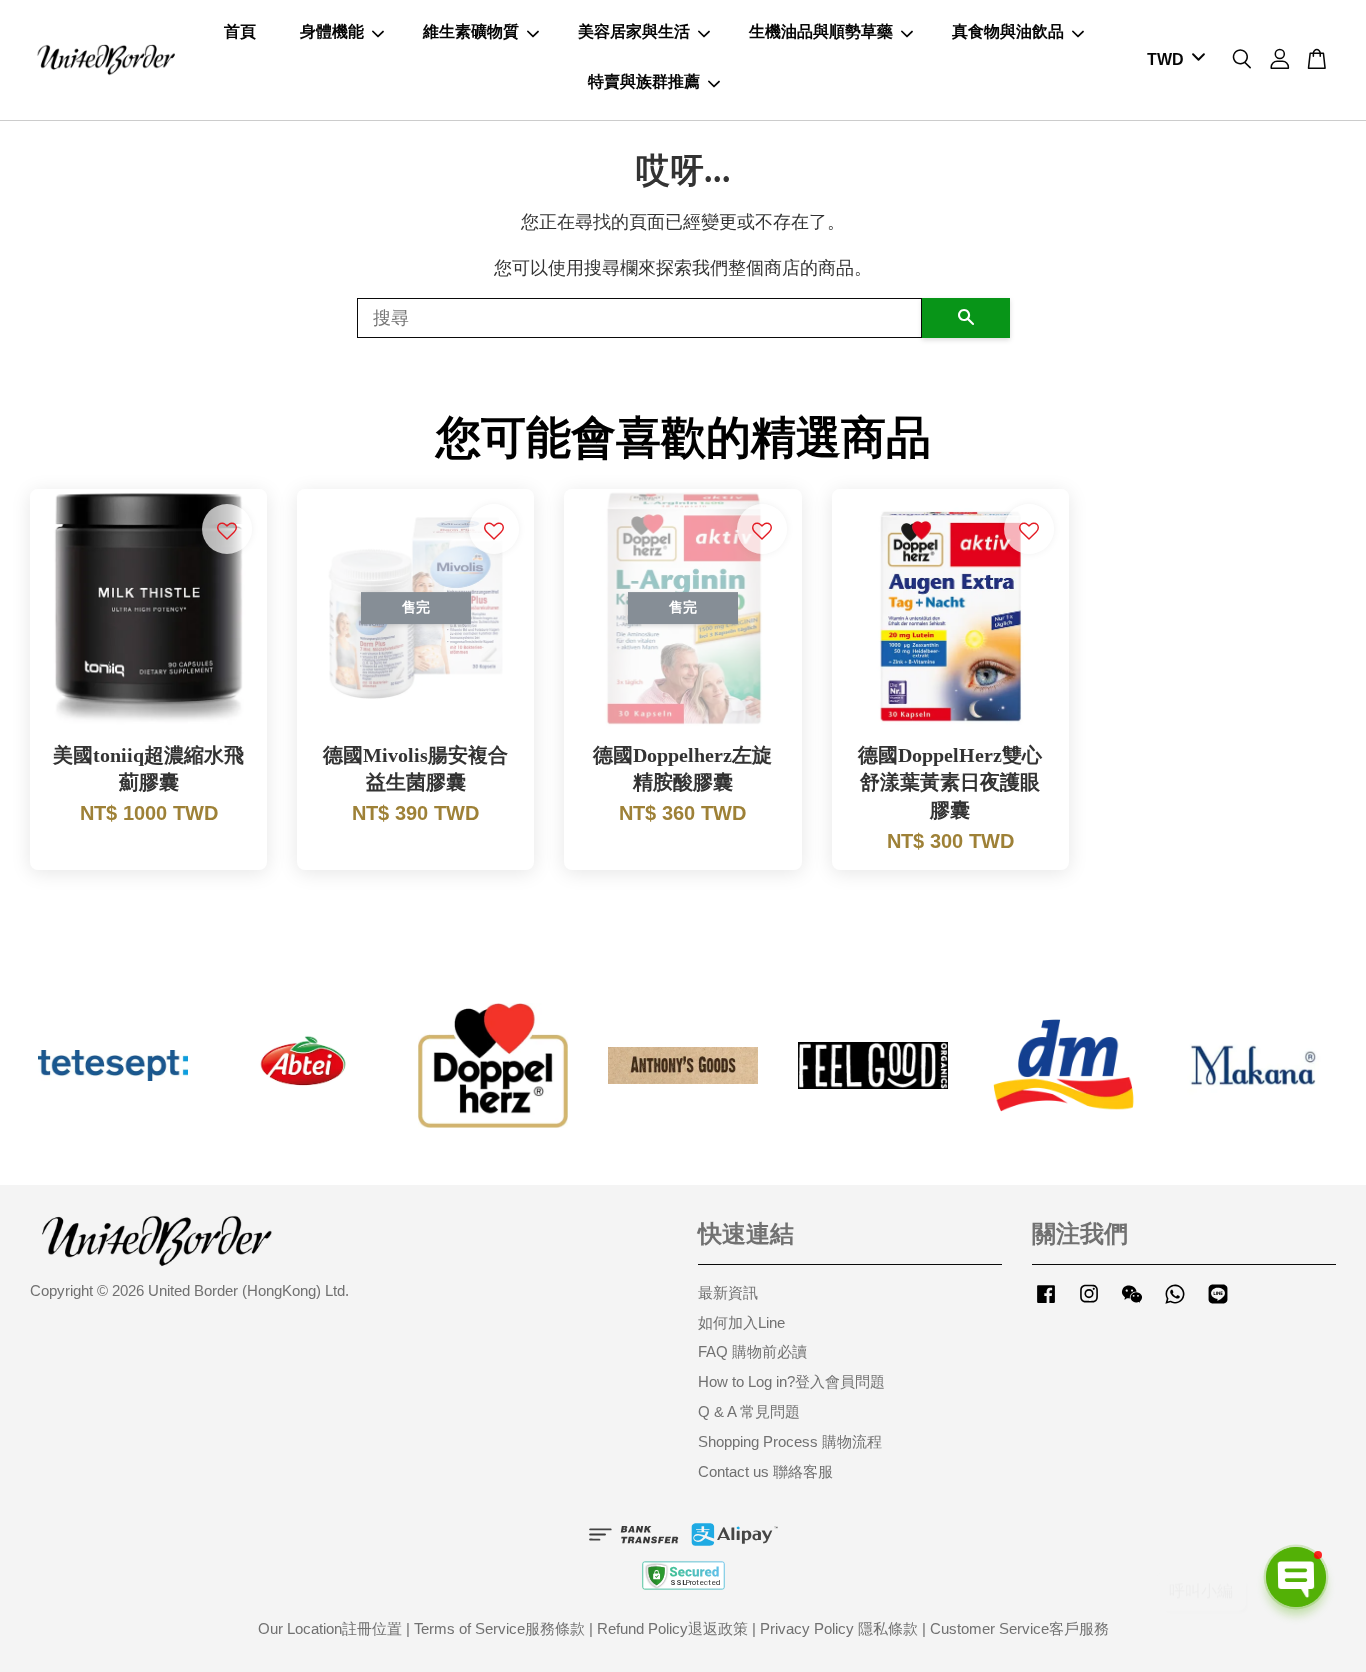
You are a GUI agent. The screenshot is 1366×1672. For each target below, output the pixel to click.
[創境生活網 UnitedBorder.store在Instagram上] (1089, 1302)
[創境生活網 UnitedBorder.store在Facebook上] (1046, 1302)
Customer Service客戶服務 (1019, 1628)
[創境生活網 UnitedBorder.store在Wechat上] (1132, 1302)
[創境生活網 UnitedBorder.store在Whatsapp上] (1175, 1302)
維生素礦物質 (471, 31)
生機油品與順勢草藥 (821, 31)
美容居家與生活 (634, 31)
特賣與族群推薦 (644, 81)
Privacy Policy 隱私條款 (839, 1628)
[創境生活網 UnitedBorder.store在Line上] (1218, 1302)
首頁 (240, 31)
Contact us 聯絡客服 (765, 1471)
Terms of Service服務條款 (499, 1628)
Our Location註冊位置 (330, 1628)
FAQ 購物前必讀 (752, 1351)
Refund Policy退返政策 (672, 1628)
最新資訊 (728, 1292)
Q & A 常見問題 (749, 1411)
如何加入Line (741, 1322)
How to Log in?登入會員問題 (791, 1381)
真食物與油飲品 (1008, 31)
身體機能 (332, 31)
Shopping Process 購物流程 (790, 1441)
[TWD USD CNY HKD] (1172, 60)
